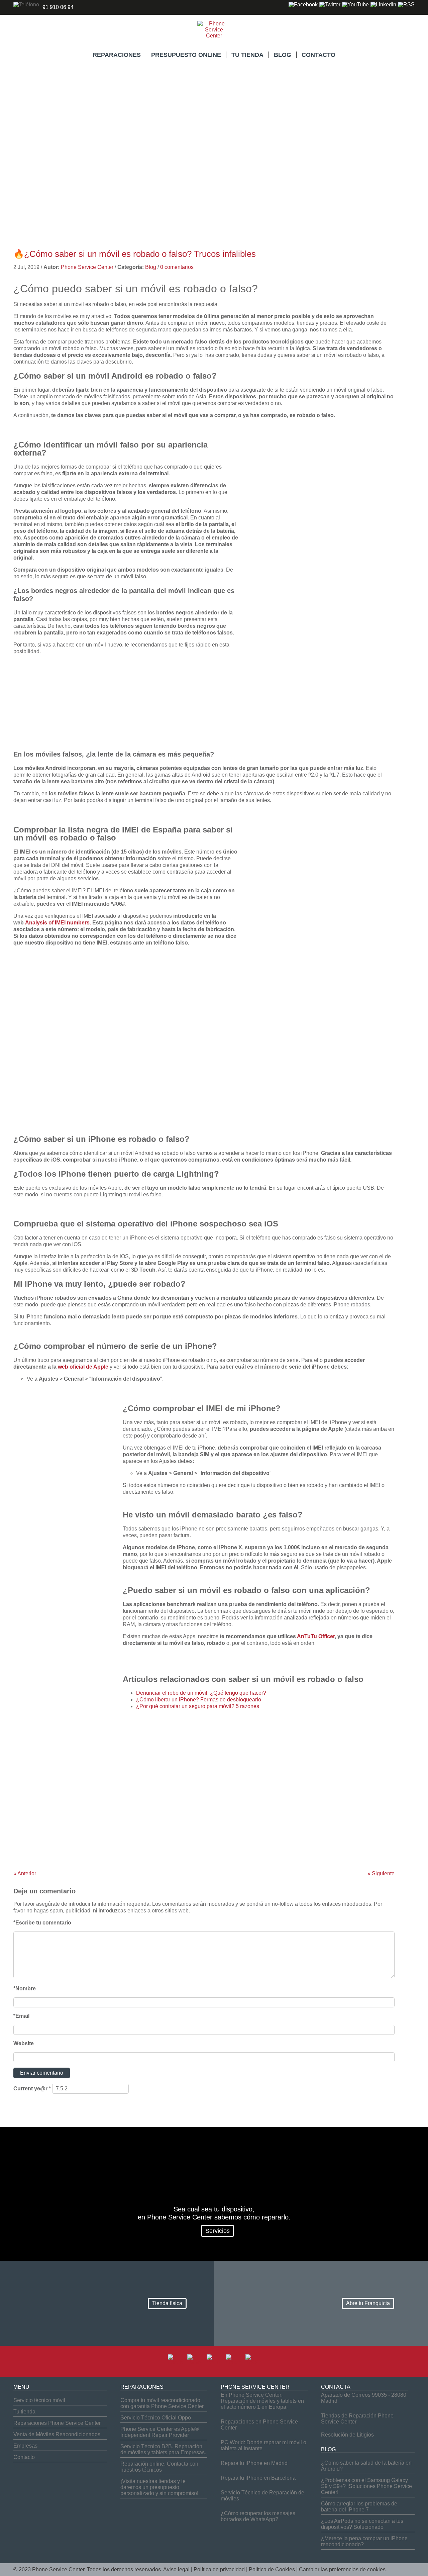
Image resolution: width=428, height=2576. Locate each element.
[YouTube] (355, 5)
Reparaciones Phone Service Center (57, 2423)
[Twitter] (330, 5)
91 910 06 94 (58, 7)
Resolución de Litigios (347, 2435)
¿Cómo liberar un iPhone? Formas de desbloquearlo (199, 1700)
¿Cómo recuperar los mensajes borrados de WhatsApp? (258, 2516)
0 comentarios (177, 267)
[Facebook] (303, 5)
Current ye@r (32, 2089)
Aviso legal (176, 2569)
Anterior (25, 1873)
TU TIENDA (247, 55)
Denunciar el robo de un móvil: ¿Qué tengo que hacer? (201, 1693)
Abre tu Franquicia (368, 2303)
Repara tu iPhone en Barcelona (258, 2478)
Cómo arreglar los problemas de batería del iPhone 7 (359, 2507)
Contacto (24, 2457)
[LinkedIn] (383, 5)
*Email (21, 2016)
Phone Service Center (87, 267)
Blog (151, 267)
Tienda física (167, 2303)
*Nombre (25, 1989)
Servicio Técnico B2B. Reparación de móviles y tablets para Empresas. (163, 2449)
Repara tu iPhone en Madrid (254, 2463)
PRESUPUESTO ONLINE (186, 55)
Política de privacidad (219, 2569)
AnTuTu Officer (316, 1636)
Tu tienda (24, 2412)
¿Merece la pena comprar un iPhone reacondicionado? (364, 2541)
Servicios (218, 2231)
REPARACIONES (117, 55)
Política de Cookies (272, 2569)
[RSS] (406, 5)
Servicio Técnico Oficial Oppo (156, 2418)
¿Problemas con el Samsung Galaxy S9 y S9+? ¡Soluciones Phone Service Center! (366, 2486)
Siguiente (381, 1873)
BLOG (283, 55)
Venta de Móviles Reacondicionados (57, 2434)
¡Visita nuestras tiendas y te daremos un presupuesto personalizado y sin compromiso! (159, 2487)
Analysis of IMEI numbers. (58, 923)
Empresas (25, 2446)
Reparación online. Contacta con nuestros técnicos (159, 2467)
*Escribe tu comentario (42, 1923)
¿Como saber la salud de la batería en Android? (366, 2466)
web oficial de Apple (83, 1367)
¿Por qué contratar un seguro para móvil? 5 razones (198, 1706)
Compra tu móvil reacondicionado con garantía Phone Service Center (162, 2403)
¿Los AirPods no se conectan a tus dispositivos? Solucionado (362, 2524)
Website (24, 2043)
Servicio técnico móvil (39, 2400)
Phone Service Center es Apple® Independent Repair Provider (160, 2432)
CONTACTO (318, 55)
